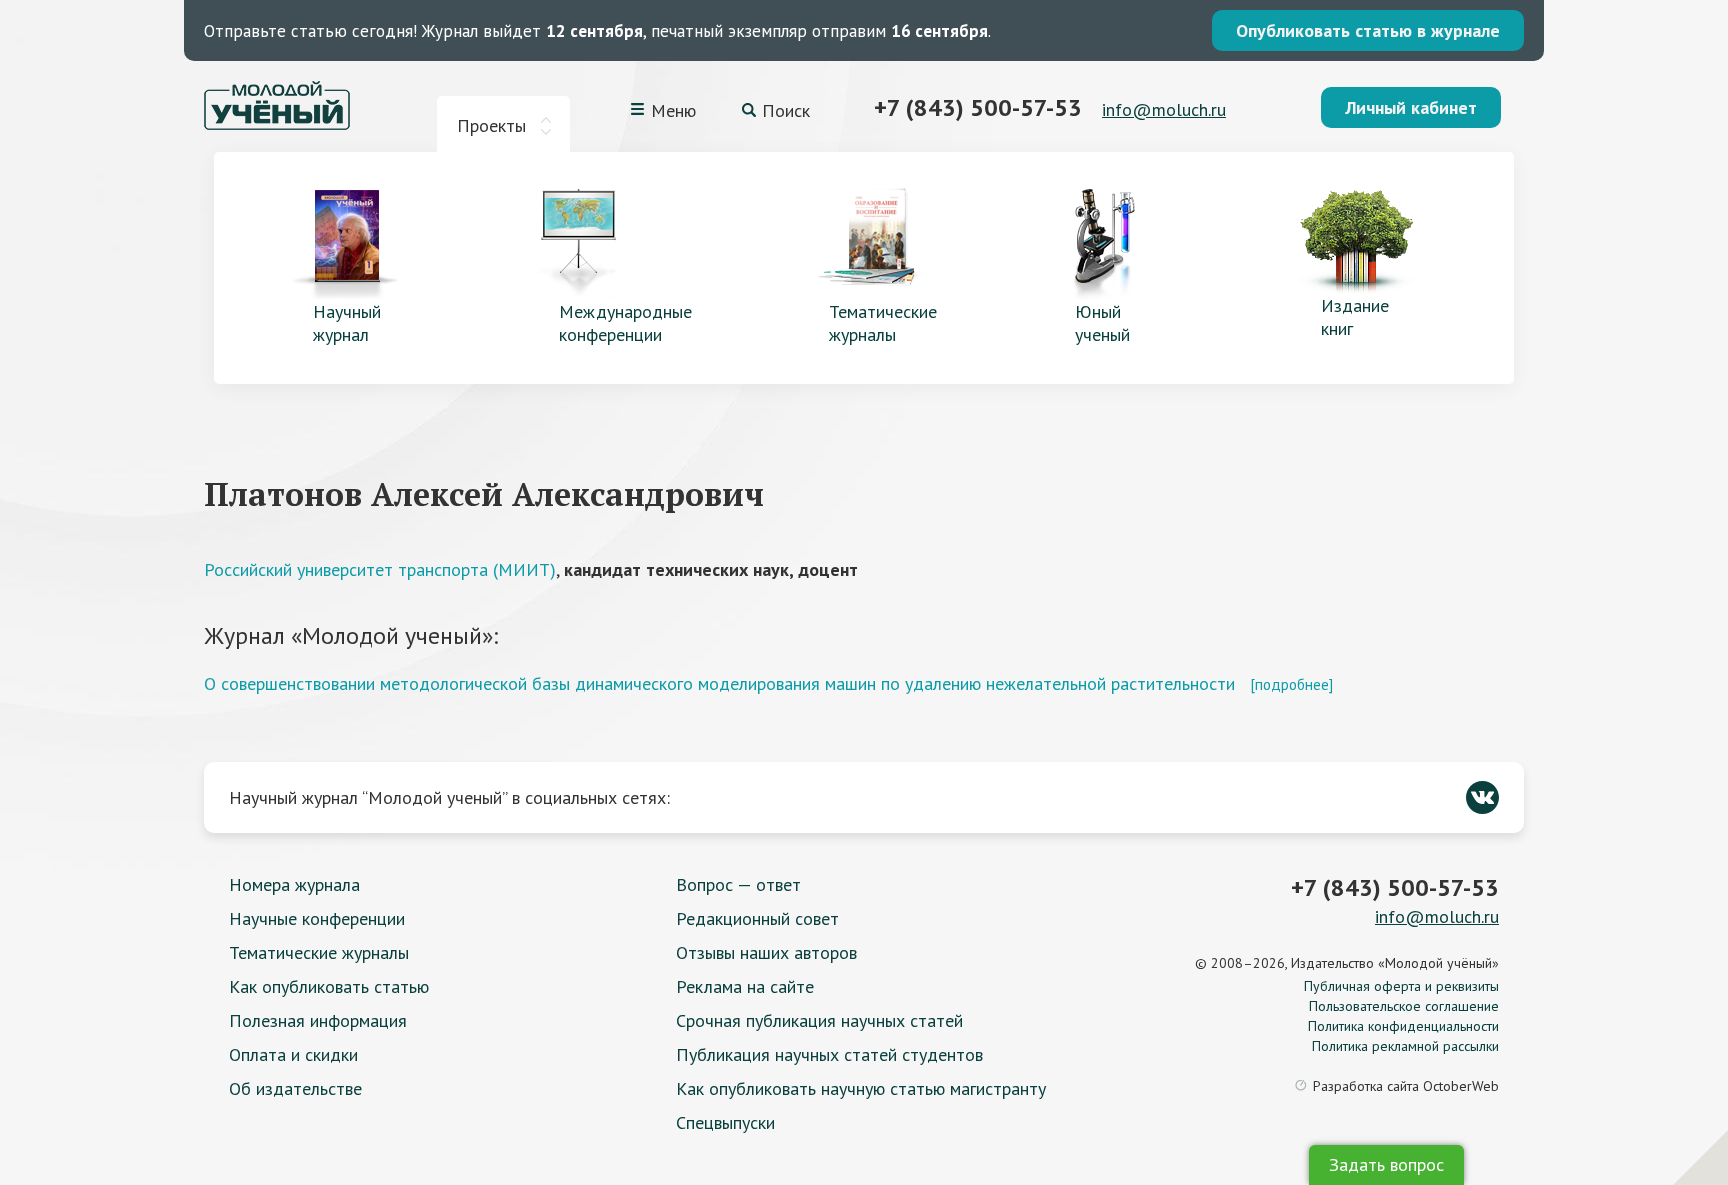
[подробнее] (1291, 684)
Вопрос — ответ (738, 884)
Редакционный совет (757, 918)
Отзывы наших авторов (766, 952)
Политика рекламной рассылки (1405, 1046)
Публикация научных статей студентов (829, 1054)
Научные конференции (317, 918)
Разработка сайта (1406, 1086)
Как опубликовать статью (329, 986)
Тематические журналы (319, 952)
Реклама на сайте (745, 986)
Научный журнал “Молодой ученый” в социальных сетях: (449, 797)
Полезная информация (318, 1020)
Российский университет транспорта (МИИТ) (380, 569)
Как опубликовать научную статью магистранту (861, 1088)
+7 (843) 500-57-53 (978, 107)
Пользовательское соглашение (1404, 1006)
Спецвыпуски (725, 1122)
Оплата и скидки (293, 1054)
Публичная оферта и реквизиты (1401, 986)
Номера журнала (294, 884)
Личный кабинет (1411, 107)
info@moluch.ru (1164, 109)
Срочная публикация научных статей (819, 1020)
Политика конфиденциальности (1403, 1026)
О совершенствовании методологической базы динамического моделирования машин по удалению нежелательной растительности (719, 683)
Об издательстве (295, 1088)
